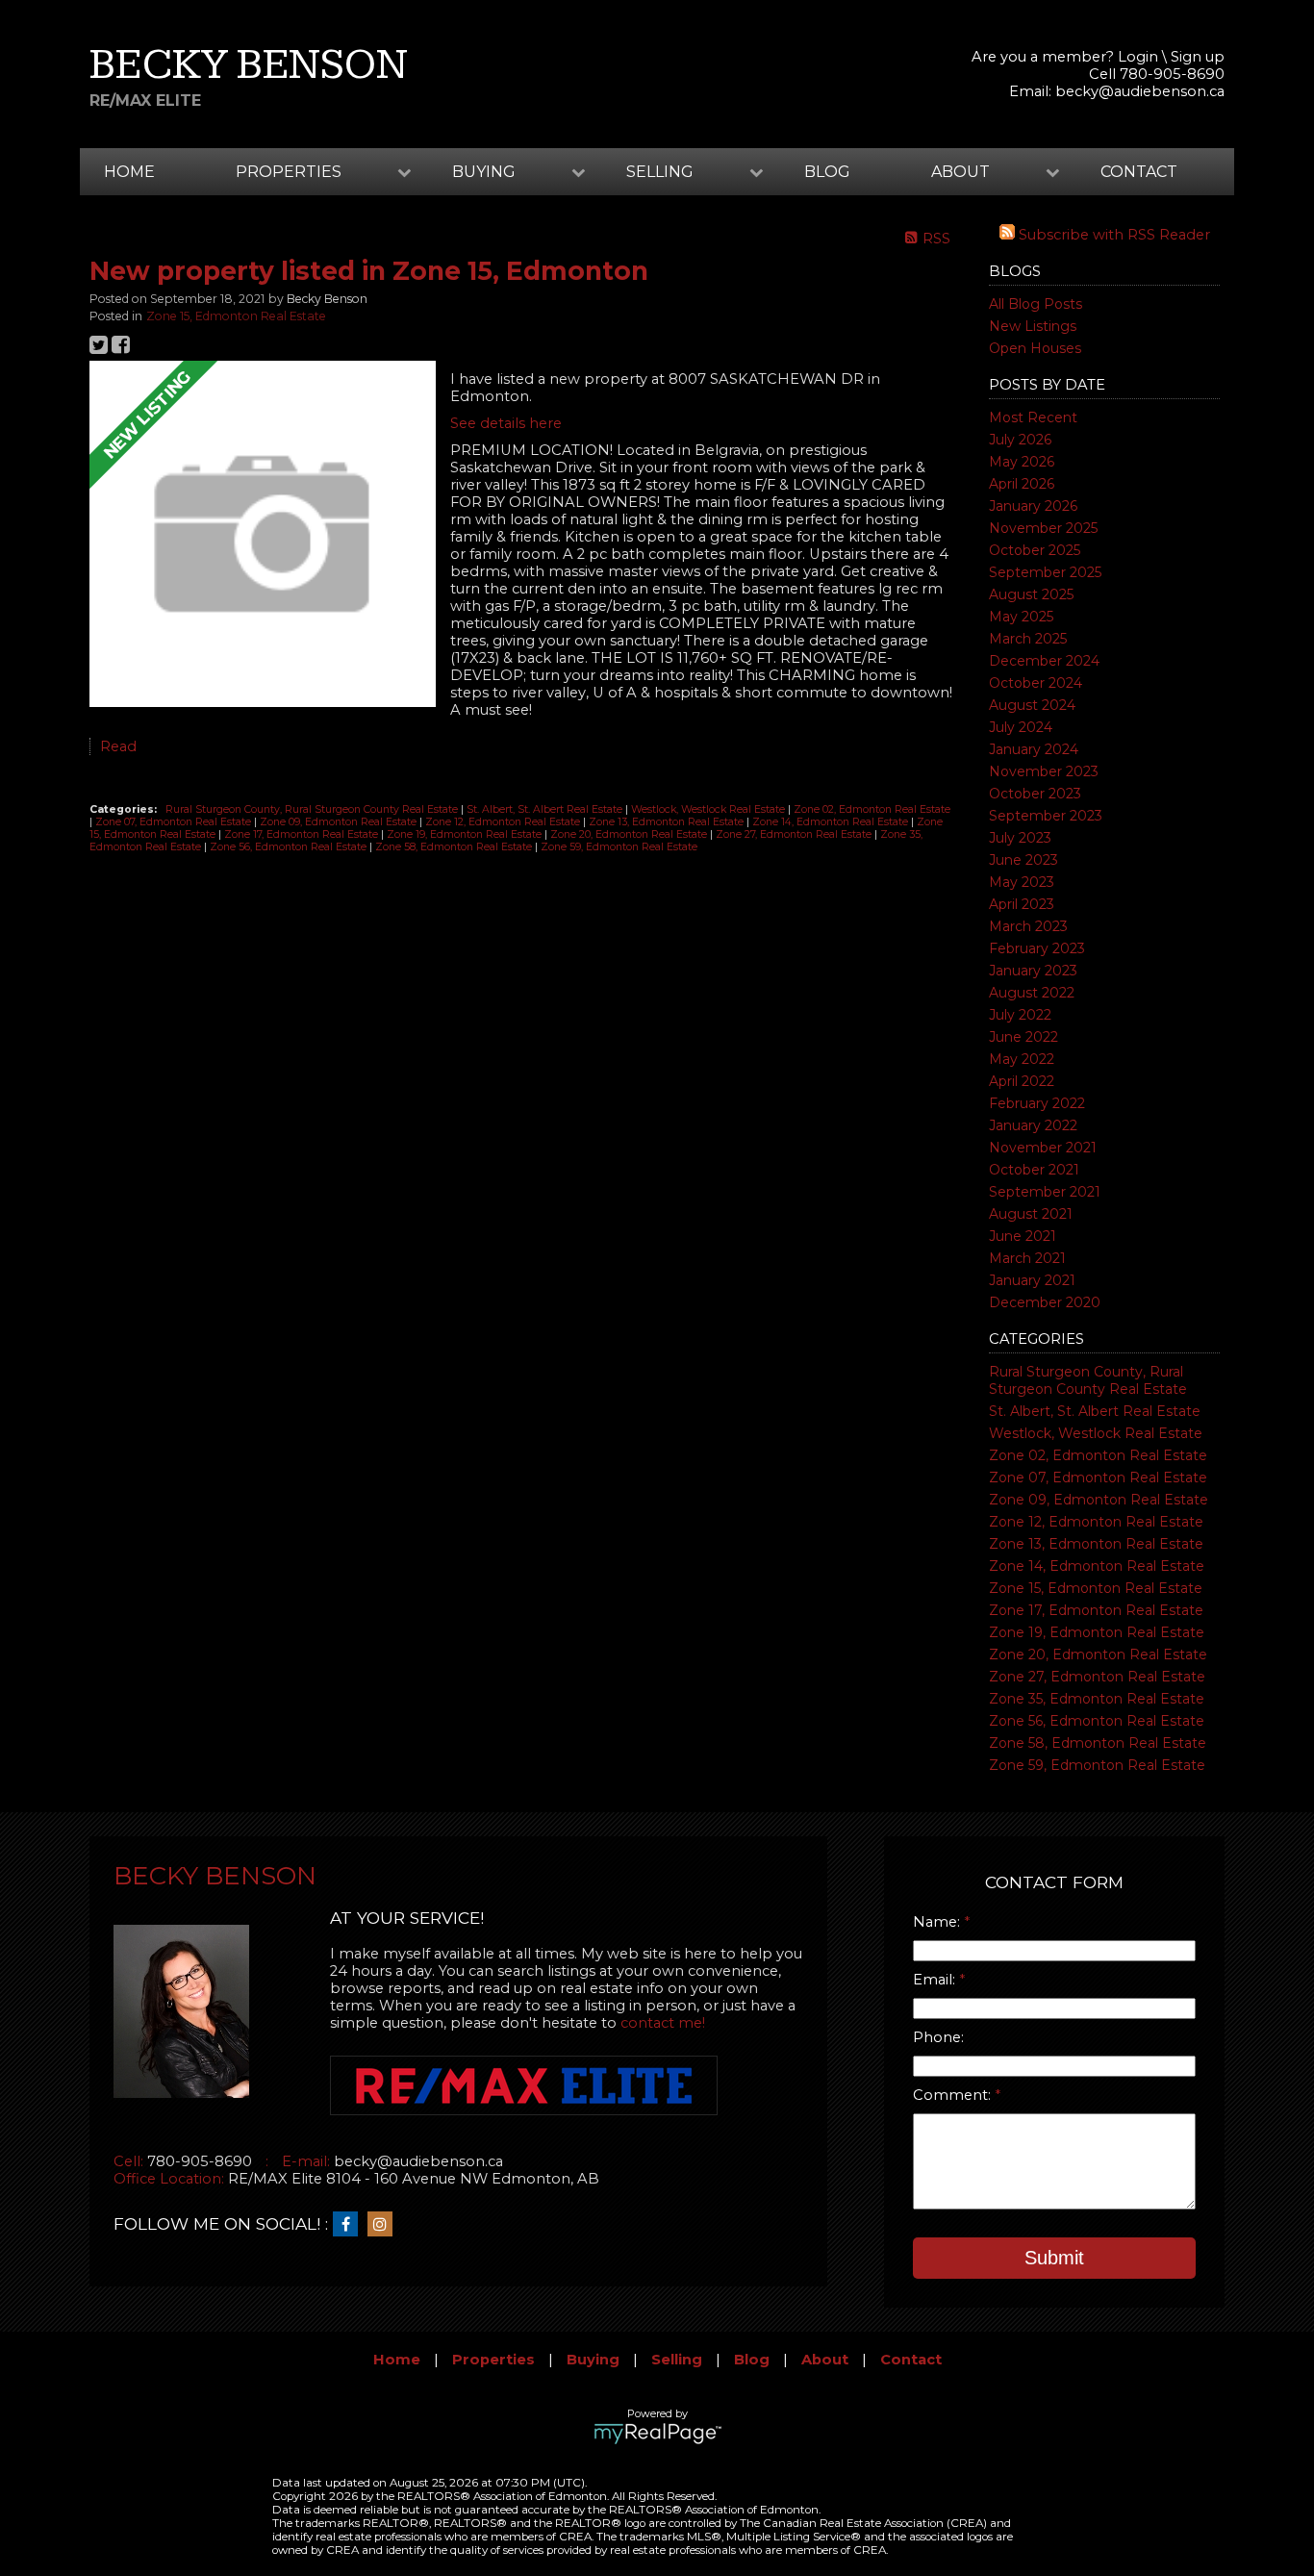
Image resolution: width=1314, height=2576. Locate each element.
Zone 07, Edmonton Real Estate (1098, 1477)
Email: (936, 1980)
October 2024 (1036, 683)
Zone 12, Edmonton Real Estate (1096, 1522)
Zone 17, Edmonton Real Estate (1096, 1610)
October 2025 (1035, 550)
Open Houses (1035, 348)
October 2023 (1035, 794)
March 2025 (1028, 639)
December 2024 (1044, 661)
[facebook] (350, 2225)
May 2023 (1022, 882)
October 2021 (1034, 1170)
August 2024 (1032, 705)
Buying (593, 2360)
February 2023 (1037, 948)
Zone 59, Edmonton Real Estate (1097, 1765)
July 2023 (1020, 838)
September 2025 (1045, 572)
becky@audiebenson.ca (1140, 91)
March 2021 (1027, 1258)
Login (1138, 57)
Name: (938, 1922)
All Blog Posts (1036, 304)
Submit (1054, 2258)
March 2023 (1028, 926)
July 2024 (1021, 727)
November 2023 (1044, 771)
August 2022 (1032, 993)
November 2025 (1043, 528)
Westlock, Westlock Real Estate (1096, 1433)
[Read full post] (263, 536)
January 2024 (1034, 749)
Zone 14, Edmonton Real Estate (1097, 1566)
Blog (827, 172)
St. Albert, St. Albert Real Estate (1095, 1411)
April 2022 (1022, 1081)
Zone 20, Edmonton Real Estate (1098, 1654)
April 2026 (1022, 484)
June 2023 (1023, 860)
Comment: (954, 2095)
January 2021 (1032, 1280)
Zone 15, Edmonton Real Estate (1096, 1588)
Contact (1139, 172)
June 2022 (1023, 1037)
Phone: (938, 2037)
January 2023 (1033, 971)
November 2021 (1043, 1148)
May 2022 (1022, 1059)
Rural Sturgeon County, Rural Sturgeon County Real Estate (1088, 1380)
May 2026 (1022, 462)
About (825, 2360)
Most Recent (1033, 417)
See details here (506, 423)
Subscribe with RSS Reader (1112, 235)
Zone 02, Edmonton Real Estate (1098, 1455)
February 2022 (1037, 1103)
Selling (677, 2360)
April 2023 (1022, 904)
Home (129, 172)
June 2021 (1023, 1236)
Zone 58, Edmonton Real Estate (1098, 1743)
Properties (493, 2360)
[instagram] (385, 2225)
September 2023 (1046, 816)
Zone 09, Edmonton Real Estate (1099, 1500)
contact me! (663, 2023)
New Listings (1033, 326)
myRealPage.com (657, 2434)
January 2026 (1033, 506)
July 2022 (1020, 1015)
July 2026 (1020, 440)
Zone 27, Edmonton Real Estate (1097, 1677)
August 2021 (1031, 1214)
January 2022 (1033, 1125)
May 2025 (1021, 617)
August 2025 (1031, 594)
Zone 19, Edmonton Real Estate (1097, 1632)
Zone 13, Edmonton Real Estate (1096, 1544)
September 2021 (1045, 1192)
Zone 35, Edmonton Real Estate (1097, 1699)
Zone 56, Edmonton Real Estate (1097, 1721)
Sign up (1198, 57)
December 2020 (1045, 1302)
